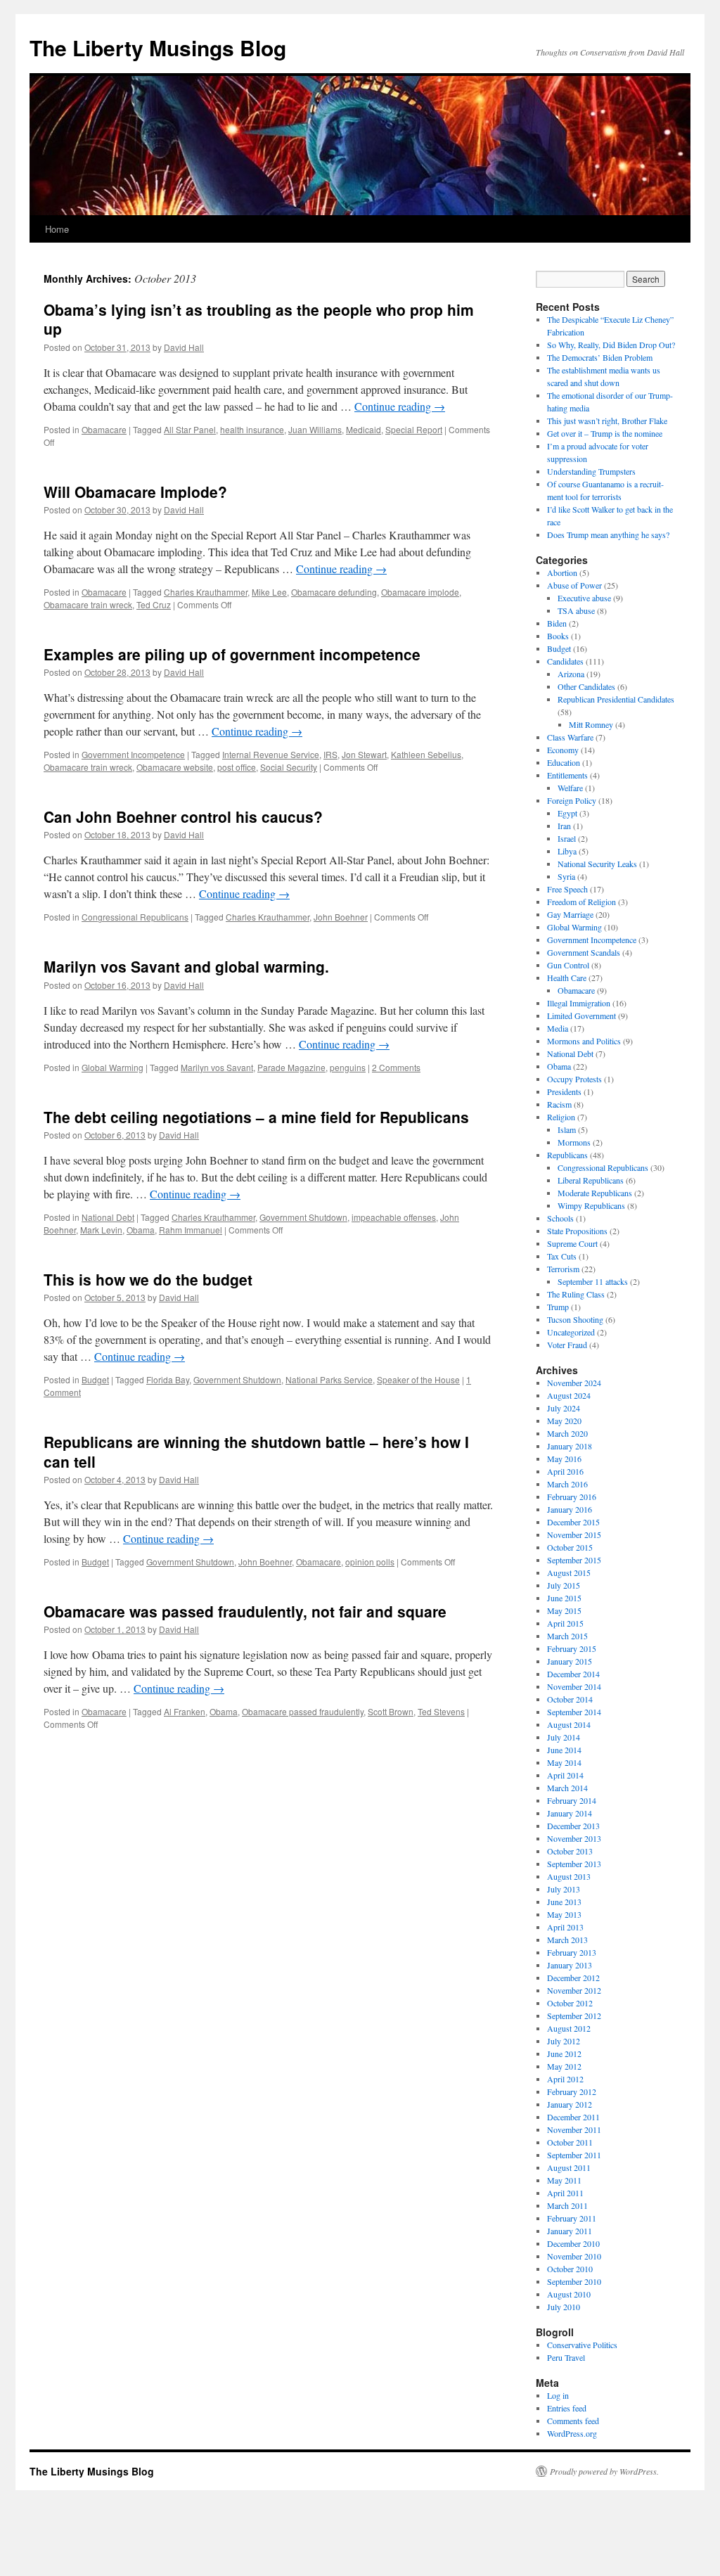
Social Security (289, 767)
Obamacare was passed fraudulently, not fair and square (245, 1611)
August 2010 (569, 2294)
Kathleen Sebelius (426, 754)
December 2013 (573, 1826)
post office (237, 767)
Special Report (414, 429)
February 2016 (572, 1497)
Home (57, 229)
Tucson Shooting (575, 1319)
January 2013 (570, 1965)
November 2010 (574, 2256)
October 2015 (570, 1547)
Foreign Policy (572, 800)
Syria (566, 876)
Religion (561, 1117)
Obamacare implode (420, 592)
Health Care (567, 978)
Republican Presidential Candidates (616, 699)
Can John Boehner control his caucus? (183, 816)
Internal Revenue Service (271, 754)
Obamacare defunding (334, 592)
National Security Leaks (597, 864)
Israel (567, 838)
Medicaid (364, 429)
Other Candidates (586, 686)
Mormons (574, 1142)
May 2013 (564, 1914)
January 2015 (570, 1661)
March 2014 (567, 1788)
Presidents (564, 1091)
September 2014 (574, 1712)
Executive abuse (584, 598)
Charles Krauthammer (206, 592)
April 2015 (565, 1623)
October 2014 (570, 1699)
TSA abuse (576, 610)
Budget (95, 1379)
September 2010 (574, 2281)
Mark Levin (101, 1230)
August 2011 (569, 2167)
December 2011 (573, 2117)
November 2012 (574, 1990)
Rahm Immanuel (191, 1230)
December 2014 (573, 1674)
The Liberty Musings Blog (158, 47)
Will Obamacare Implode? (135, 492)
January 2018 (570, 1446)
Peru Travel (566, 2357)
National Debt (108, 1217)
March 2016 (567, 1484)
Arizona (571, 674)
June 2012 (564, 2053)
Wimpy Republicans (591, 1205)
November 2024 (574, 1383)
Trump (558, 1307)
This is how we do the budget (148, 1279)
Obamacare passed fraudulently (303, 1711)
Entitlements (567, 775)
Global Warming (112, 1067)
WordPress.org (572, 2433)
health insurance (252, 429)
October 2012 (570, 2003)
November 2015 (574, 1534)
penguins (348, 1067)
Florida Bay (168, 1379)
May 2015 (564, 1610)
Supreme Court (572, 1243)
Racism (559, 1104)
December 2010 (573, 2243)
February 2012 (572, 2091)
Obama (141, 1230)
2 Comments (396, 1067)
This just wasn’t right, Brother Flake (607, 421)
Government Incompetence (133, 754)
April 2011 (565, 2193)
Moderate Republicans (595, 1193)
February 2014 (572, 1800)
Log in (558, 2395)
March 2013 (567, 1940)
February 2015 (572, 1648)
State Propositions (577, 1231)
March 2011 (567, 2205)
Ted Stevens (441, 1711)
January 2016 (570, 1509)
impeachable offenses (394, 1217)
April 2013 (565, 1927)
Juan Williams (315, 429)
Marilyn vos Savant (217, 1067)
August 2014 (569, 1724)
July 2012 (564, 2041)
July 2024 (564, 1408)
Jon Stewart (364, 754)
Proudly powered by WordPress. (604, 2471)
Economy (563, 750)
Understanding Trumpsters (591, 471)
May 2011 (564, 2180)
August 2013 (569, 1876)
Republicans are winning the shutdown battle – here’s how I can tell (256, 1451)
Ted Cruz (154, 604)
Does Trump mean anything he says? (608, 534)
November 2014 (574, 1686)
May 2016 (564, 1459)
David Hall (184, 347)
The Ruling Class (576, 1294)
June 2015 (564, 1598)
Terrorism (563, 1269)
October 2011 (570, 2142)
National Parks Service (329, 1379)
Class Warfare (570, 737)
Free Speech (567, 889)
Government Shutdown (303, 1217)
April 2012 (565, 2079)
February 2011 (572, 2218)
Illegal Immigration (579, 1003)
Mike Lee (269, 592)
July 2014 (564, 1737)
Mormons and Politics (584, 1041)
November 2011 (574, 2129)
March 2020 (567, 1433)
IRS (330, 754)
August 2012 (569, 2028)
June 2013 (564, 1902)
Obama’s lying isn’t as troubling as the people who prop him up (259, 319)
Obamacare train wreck (88, 604)
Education (564, 762)
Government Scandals (584, 952)
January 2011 (570, 2231)
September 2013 (574, 1864)
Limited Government (581, 1015)
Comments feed (573, 2421)
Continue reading (400, 406)
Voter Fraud (567, 1345)
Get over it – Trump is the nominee (605, 433)
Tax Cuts (562, 1256)
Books (558, 636)
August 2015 (569, 1572)
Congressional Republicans (135, 917)
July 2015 (564, 1585)
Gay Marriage (570, 914)
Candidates (565, 661)
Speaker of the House (418, 1379)
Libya (567, 851)
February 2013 (572, 1952)
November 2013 (574, 1838)
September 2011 (574, 2155)
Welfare (570, 788)
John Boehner (341, 917)
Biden (557, 623)
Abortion (562, 572)
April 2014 (565, 1775)
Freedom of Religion (581, 902)
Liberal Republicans (591, 1180)
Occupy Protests (574, 1079)
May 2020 (564, 1421)
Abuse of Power (574, 585)
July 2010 (564, 2307)
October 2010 (570, 2269)
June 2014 (564, 1750)
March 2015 (567, 1636)
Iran (564, 826)
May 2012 (564, 2066)
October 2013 (570, 1851)
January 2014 (570, 1813)
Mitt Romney (591, 724)
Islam (567, 1129)
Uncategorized (571, 1332)
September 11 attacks (593, 1281)
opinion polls (370, 1562)
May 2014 (564, 1762)
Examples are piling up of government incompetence (232, 654)
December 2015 (573, 1522)
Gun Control (568, 965)
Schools (560, 1218)
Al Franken (185, 1711)
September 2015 (574, 1560)
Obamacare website (175, 767)
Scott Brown (391, 1711)
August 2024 (569, 1395)
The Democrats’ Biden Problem (600, 357)
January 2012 (570, 2104)
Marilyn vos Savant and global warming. (186, 966)
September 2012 (574, 2016)
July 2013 (564, 1889)
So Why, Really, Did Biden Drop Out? (611, 345)
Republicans (567, 1155)
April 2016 (565, 1471)
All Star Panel (190, 429)
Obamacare (104, 429)
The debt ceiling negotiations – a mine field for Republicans (256, 1117)
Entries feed (567, 2408)
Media (558, 1028)
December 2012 (573, 1978)
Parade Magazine (291, 1067)
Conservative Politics (582, 2345)
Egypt (567, 813)
